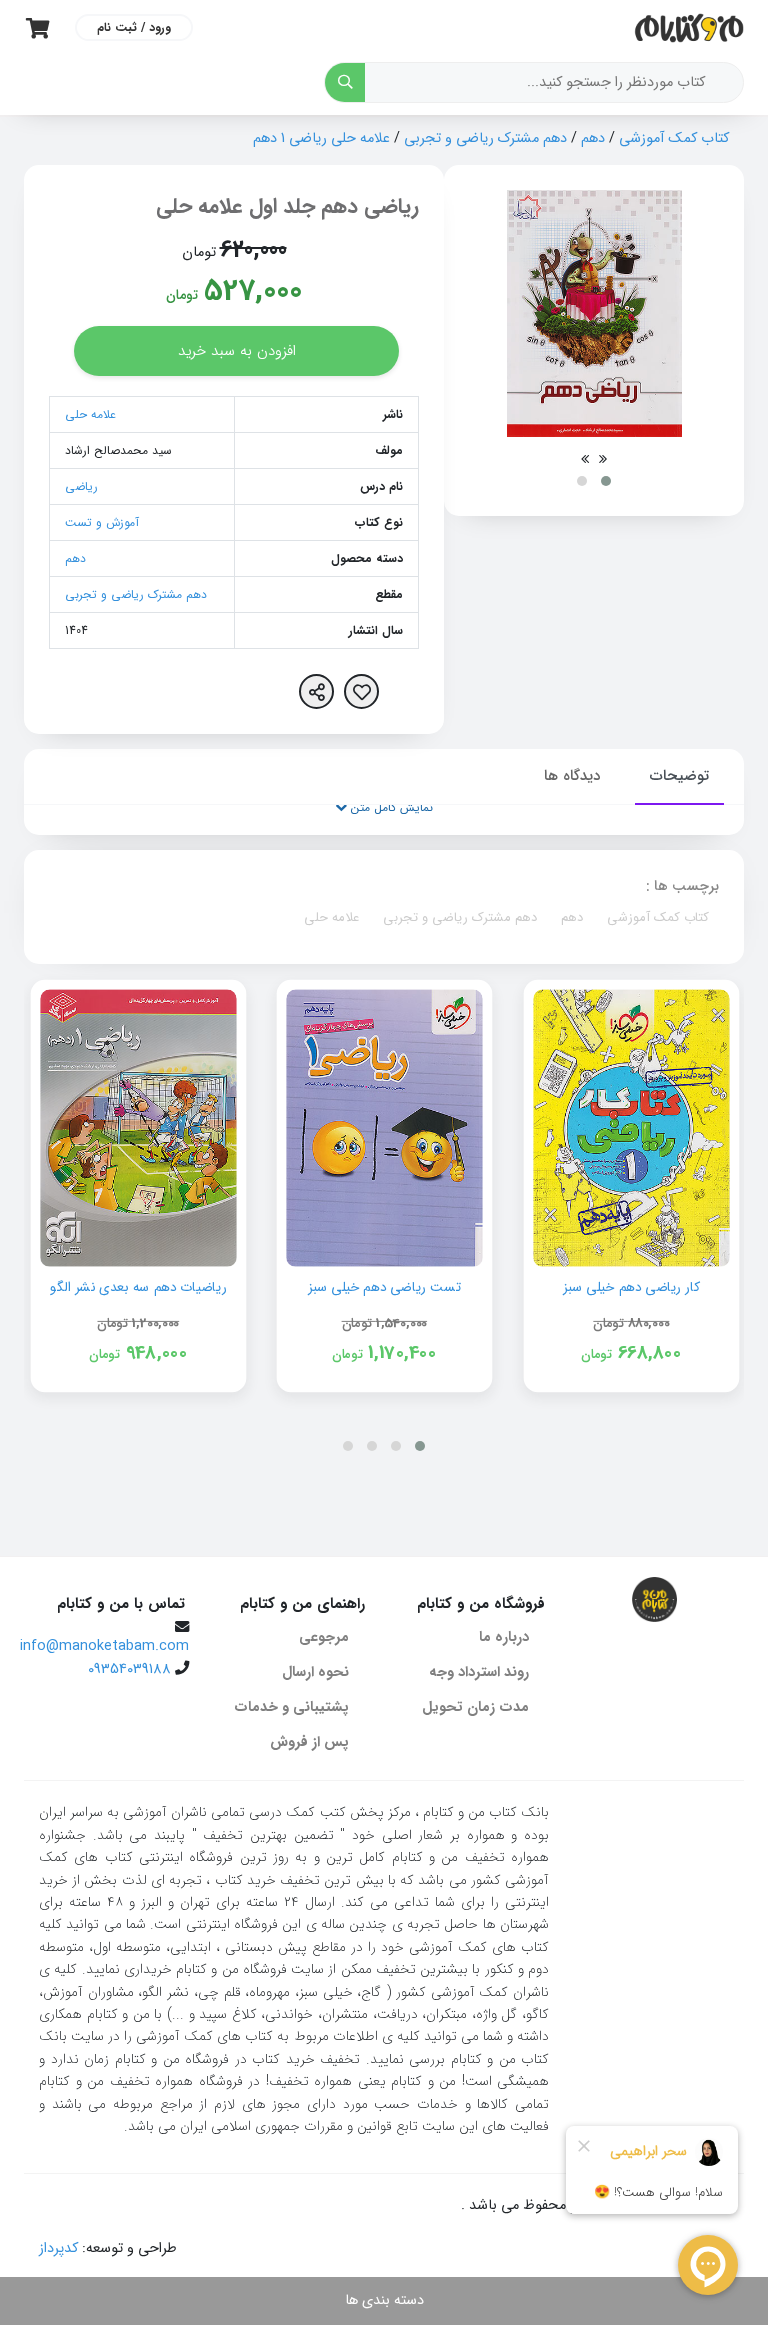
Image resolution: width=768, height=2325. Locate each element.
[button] (606, 481)
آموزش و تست (102, 522)
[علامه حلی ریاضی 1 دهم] (594, 313)
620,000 (253, 250)
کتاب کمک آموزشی (674, 138)
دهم (593, 138)
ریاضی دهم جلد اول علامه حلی (287, 206)
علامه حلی (90, 414)
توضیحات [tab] (679, 776)
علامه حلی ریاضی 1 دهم (321, 138)
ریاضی (81, 486)
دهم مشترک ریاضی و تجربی (485, 138)
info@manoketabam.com (104, 1646)
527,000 (253, 291)
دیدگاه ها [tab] (572, 776)
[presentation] (603, 459)
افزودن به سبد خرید (237, 351)
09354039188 (129, 1669)
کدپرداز (58, 2248)
